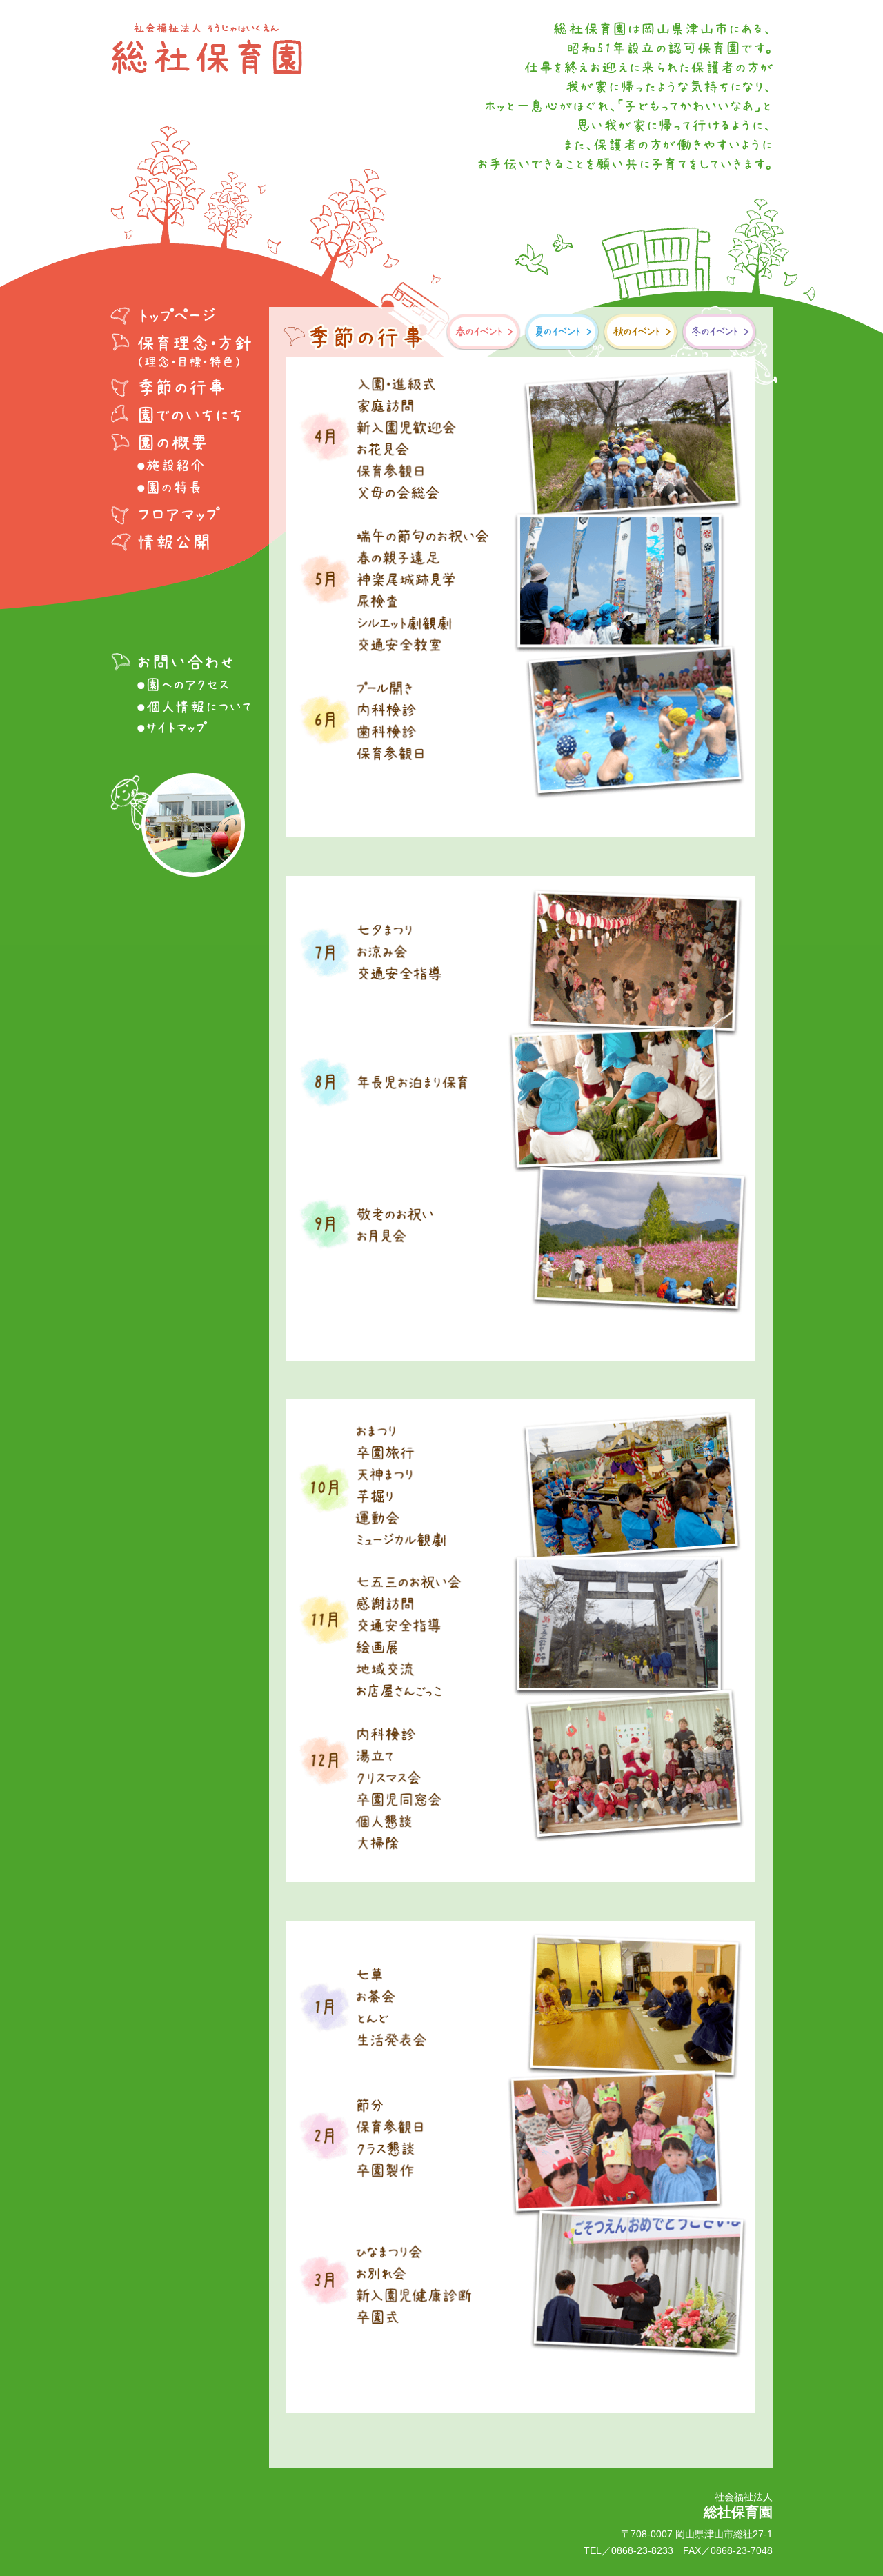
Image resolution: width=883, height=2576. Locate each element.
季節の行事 (181, 387)
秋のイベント (641, 332)
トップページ (181, 318)
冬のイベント (720, 332)
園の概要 (181, 442)
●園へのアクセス (181, 685)
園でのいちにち (181, 415)
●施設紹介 (181, 466)
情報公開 (181, 541)
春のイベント (484, 332)
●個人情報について (181, 707)
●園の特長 (181, 488)
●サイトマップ (181, 729)
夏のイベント (562, 332)
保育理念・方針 (181, 351)
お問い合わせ (181, 661)
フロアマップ (181, 514)
